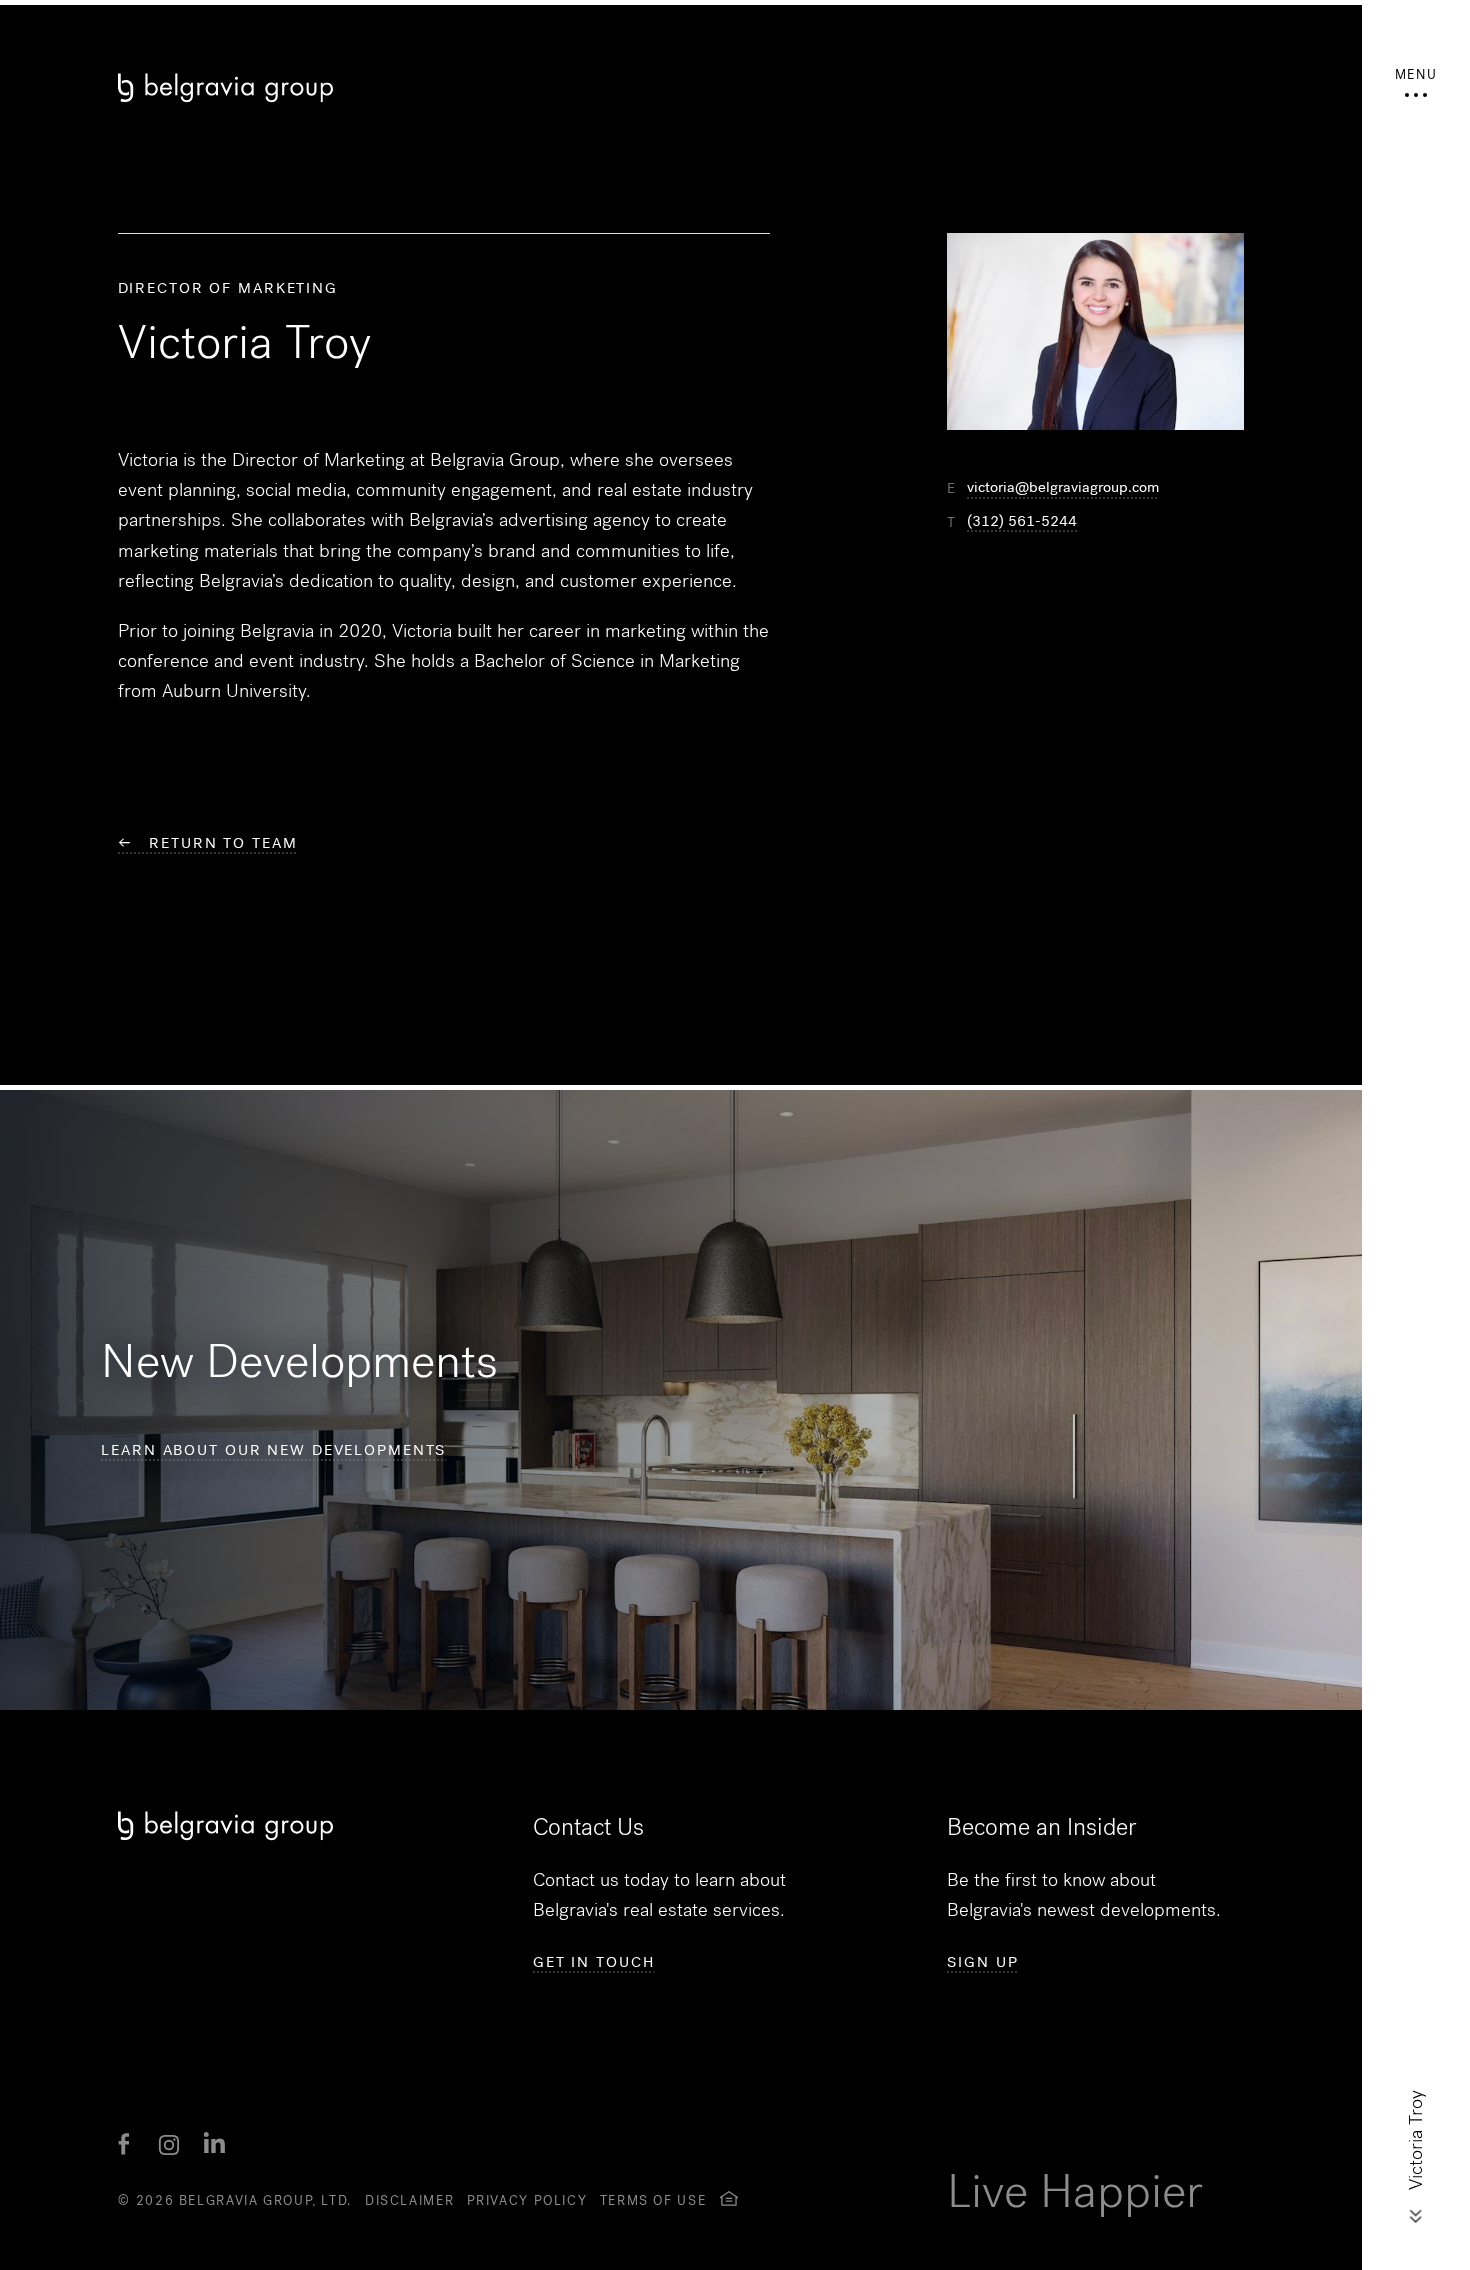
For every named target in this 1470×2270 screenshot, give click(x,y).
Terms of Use (653, 2200)
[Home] (680, 88)
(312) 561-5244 (1022, 521)
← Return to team (208, 843)
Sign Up (982, 1962)
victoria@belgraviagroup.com (1063, 487)
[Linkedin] (215, 2145)
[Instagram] (169, 2145)
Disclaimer (409, 2200)
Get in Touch (594, 1962)
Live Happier (1075, 2191)
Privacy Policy (527, 2200)
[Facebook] (124, 2145)
